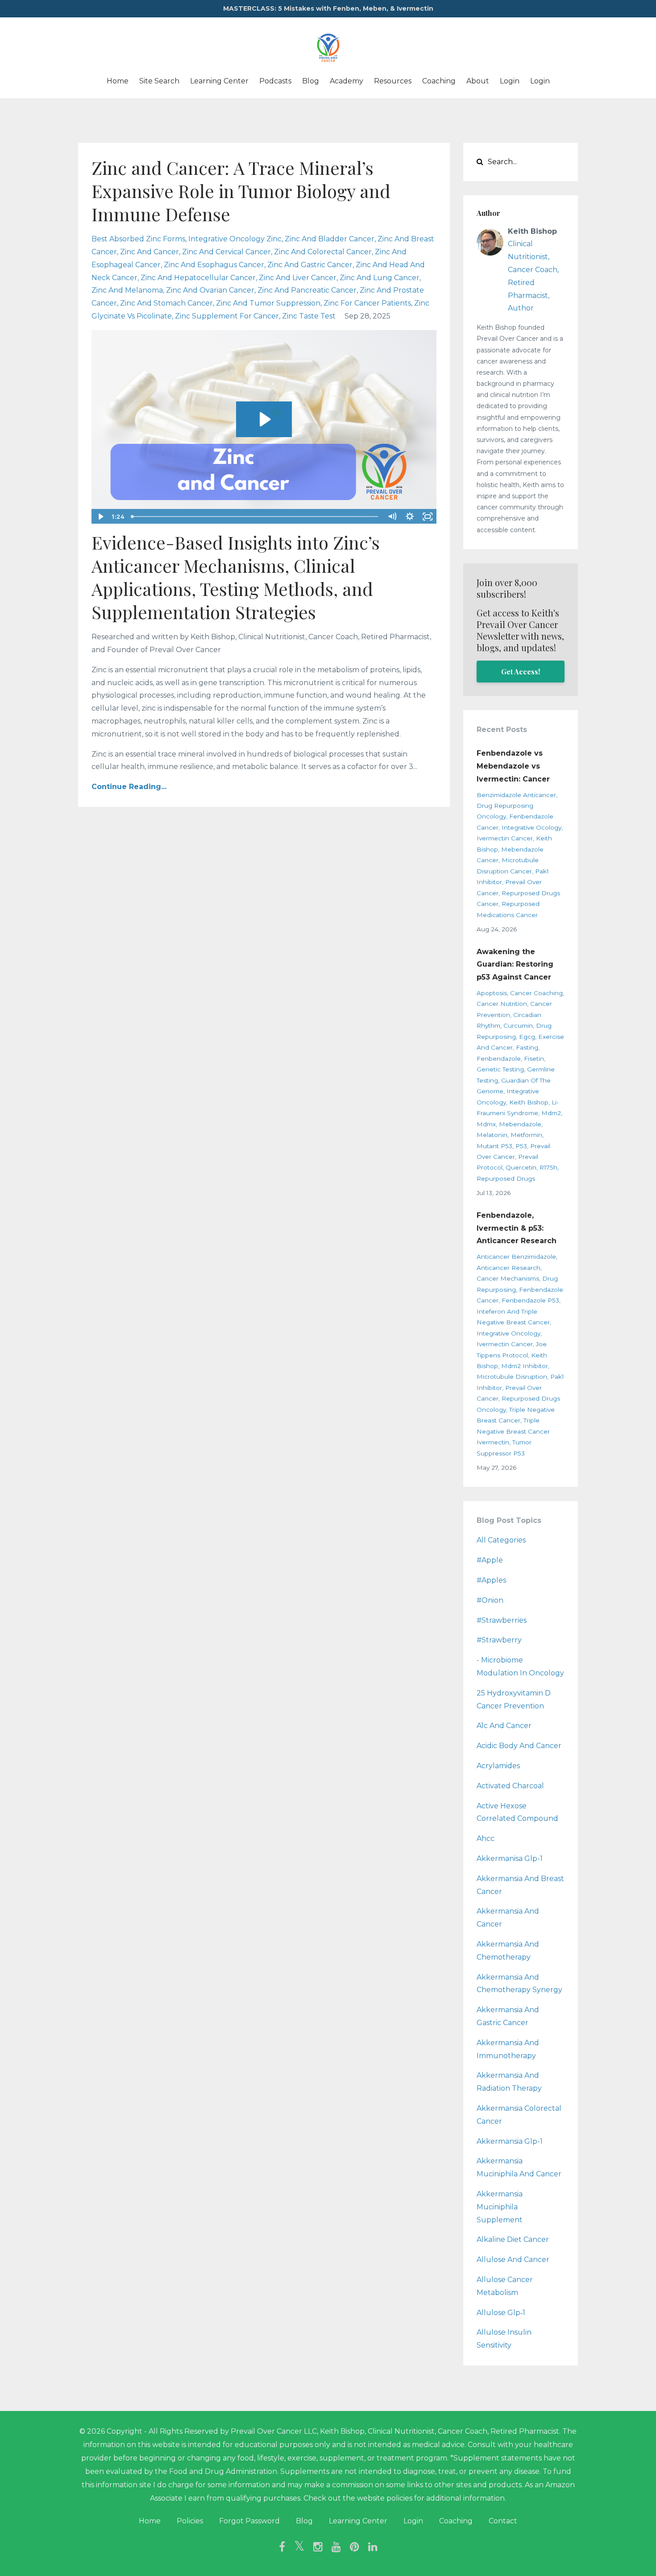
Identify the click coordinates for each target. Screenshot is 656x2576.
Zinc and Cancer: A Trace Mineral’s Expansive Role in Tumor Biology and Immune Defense (241, 191)
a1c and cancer (504, 1726)
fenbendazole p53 (530, 1300)
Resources (393, 81)
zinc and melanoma (127, 290)
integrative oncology (509, 1333)
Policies (190, 2521)
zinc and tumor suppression (268, 303)
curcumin (518, 1025)
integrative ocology (531, 827)
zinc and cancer (149, 252)
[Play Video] (100, 517)
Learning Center (219, 81)
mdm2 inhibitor (525, 1366)
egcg (527, 1037)
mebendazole (520, 1124)
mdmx (486, 1124)
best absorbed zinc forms (138, 239)
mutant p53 (494, 1146)
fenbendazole (499, 1059)
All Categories (501, 1540)
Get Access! (521, 672)
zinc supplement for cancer (227, 316)
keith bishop (529, 1102)
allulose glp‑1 (501, 2313)
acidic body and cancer (519, 1746)
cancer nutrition (502, 1004)
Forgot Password (249, 2521)
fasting (527, 1047)
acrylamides (498, 1766)
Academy (347, 81)
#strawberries (502, 1620)
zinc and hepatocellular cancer (198, 278)
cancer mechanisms (508, 1278)
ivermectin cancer (505, 838)
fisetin (534, 1059)
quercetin (521, 1167)
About (478, 81)
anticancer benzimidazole (516, 1257)
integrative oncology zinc (235, 239)
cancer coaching (536, 993)
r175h (548, 1167)
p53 (521, 1146)
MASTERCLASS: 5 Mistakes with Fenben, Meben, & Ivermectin (328, 8)
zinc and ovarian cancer (210, 290)
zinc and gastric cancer (310, 265)
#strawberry (499, 1640)
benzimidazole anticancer (516, 795)
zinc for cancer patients (367, 303)
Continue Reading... (129, 787)
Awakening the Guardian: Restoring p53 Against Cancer (515, 965)
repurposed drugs (506, 1178)
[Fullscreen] (428, 517)
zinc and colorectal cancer (323, 252)
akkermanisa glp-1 (510, 1859)
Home (118, 81)
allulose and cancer (513, 2260)
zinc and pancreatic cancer (307, 290)
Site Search (159, 81)
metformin (526, 1135)
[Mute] (392, 517)
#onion (490, 1600)
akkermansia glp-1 (510, 2141)
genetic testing (500, 1069)
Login (510, 81)
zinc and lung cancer (380, 278)
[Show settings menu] (410, 517)
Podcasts (275, 81)
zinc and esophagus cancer (214, 265)
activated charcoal (510, 1786)
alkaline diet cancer (513, 2239)
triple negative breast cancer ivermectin (513, 1431)
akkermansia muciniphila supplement (500, 2207)
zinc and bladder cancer (330, 239)
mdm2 (551, 1113)
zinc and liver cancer (298, 278)
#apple (490, 1560)
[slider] (255, 517)
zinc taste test (309, 316)
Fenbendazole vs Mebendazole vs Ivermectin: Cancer (513, 766)
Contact (503, 2521)
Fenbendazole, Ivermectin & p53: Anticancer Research (517, 1228)
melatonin (492, 1135)
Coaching (439, 81)
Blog (311, 81)
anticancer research (509, 1268)
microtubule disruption (512, 1377)
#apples (491, 1580)
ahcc (486, 1838)
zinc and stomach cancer (166, 303)
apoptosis (492, 993)
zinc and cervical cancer (226, 252)
